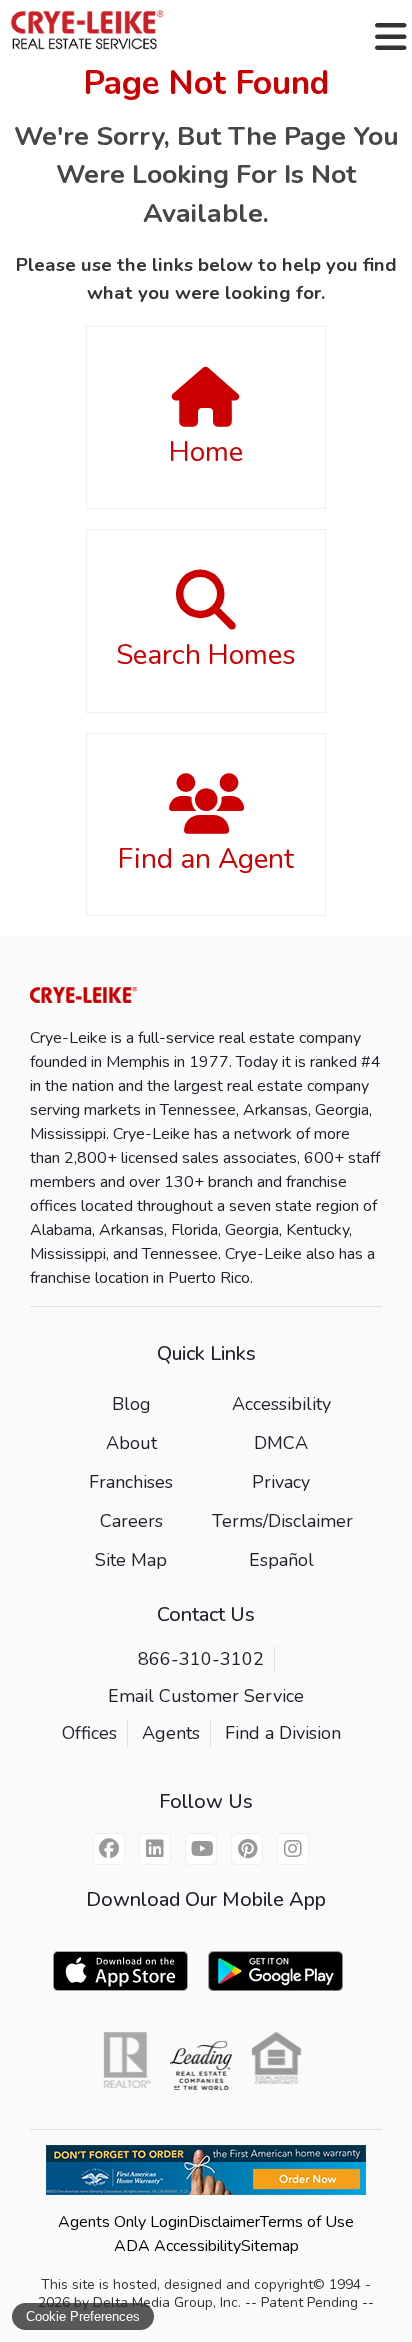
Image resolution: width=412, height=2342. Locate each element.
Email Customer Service (206, 1696)
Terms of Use (307, 2222)
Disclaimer (224, 2222)
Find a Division (283, 1733)
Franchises (131, 1482)
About (131, 1443)
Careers (131, 1521)
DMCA (281, 1443)
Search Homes (206, 655)
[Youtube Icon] (201, 1849)
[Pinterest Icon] (247, 1849)
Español (281, 1560)
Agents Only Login (123, 2222)
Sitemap (270, 2246)
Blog (131, 1404)
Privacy (281, 1482)
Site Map (131, 1560)
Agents (171, 1733)
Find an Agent (206, 859)
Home (206, 452)
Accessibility (281, 1404)
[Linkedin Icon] (155, 1849)
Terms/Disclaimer (282, 1521)
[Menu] (391, 37)
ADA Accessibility (177, 2246)
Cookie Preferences (83, 2316)
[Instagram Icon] (293, 1849)
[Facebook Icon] (109, 1849)
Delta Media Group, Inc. (167, 2302)
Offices (89, 1733)
